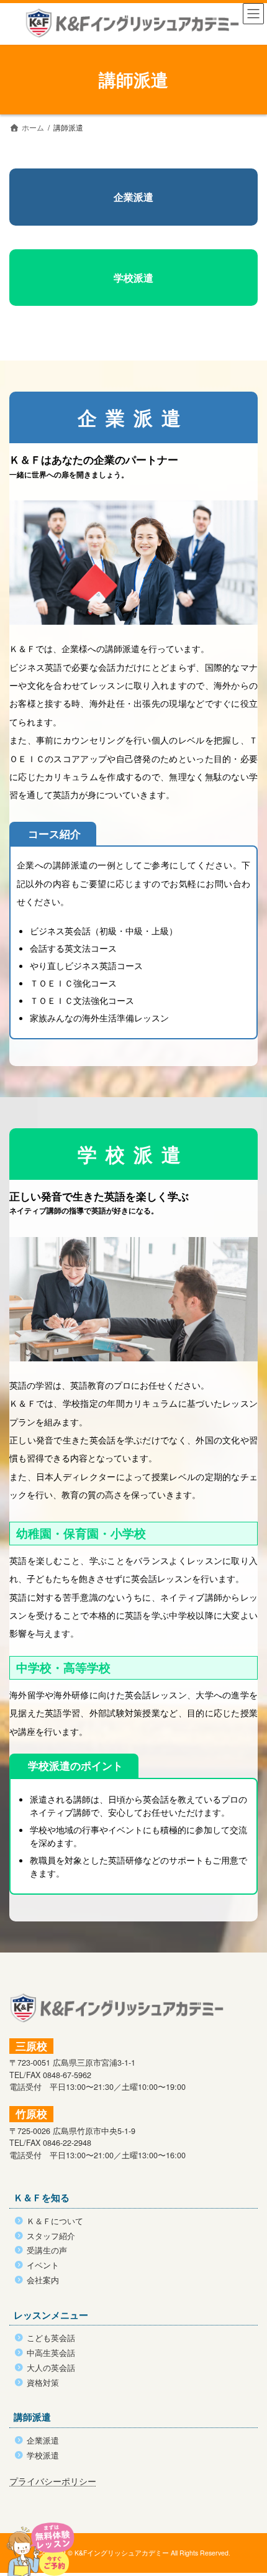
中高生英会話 (51, 2353)
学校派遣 (133, 278)
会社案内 (43, 2280)
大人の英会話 (51, 2368)
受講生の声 (47, 2250)
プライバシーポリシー (53, 2481)
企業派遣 (133, 197)
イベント (43, 2265)
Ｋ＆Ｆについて (55, 2221)
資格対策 (43, 2383)
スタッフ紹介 (51, 2236)
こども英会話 (51, 2338)
